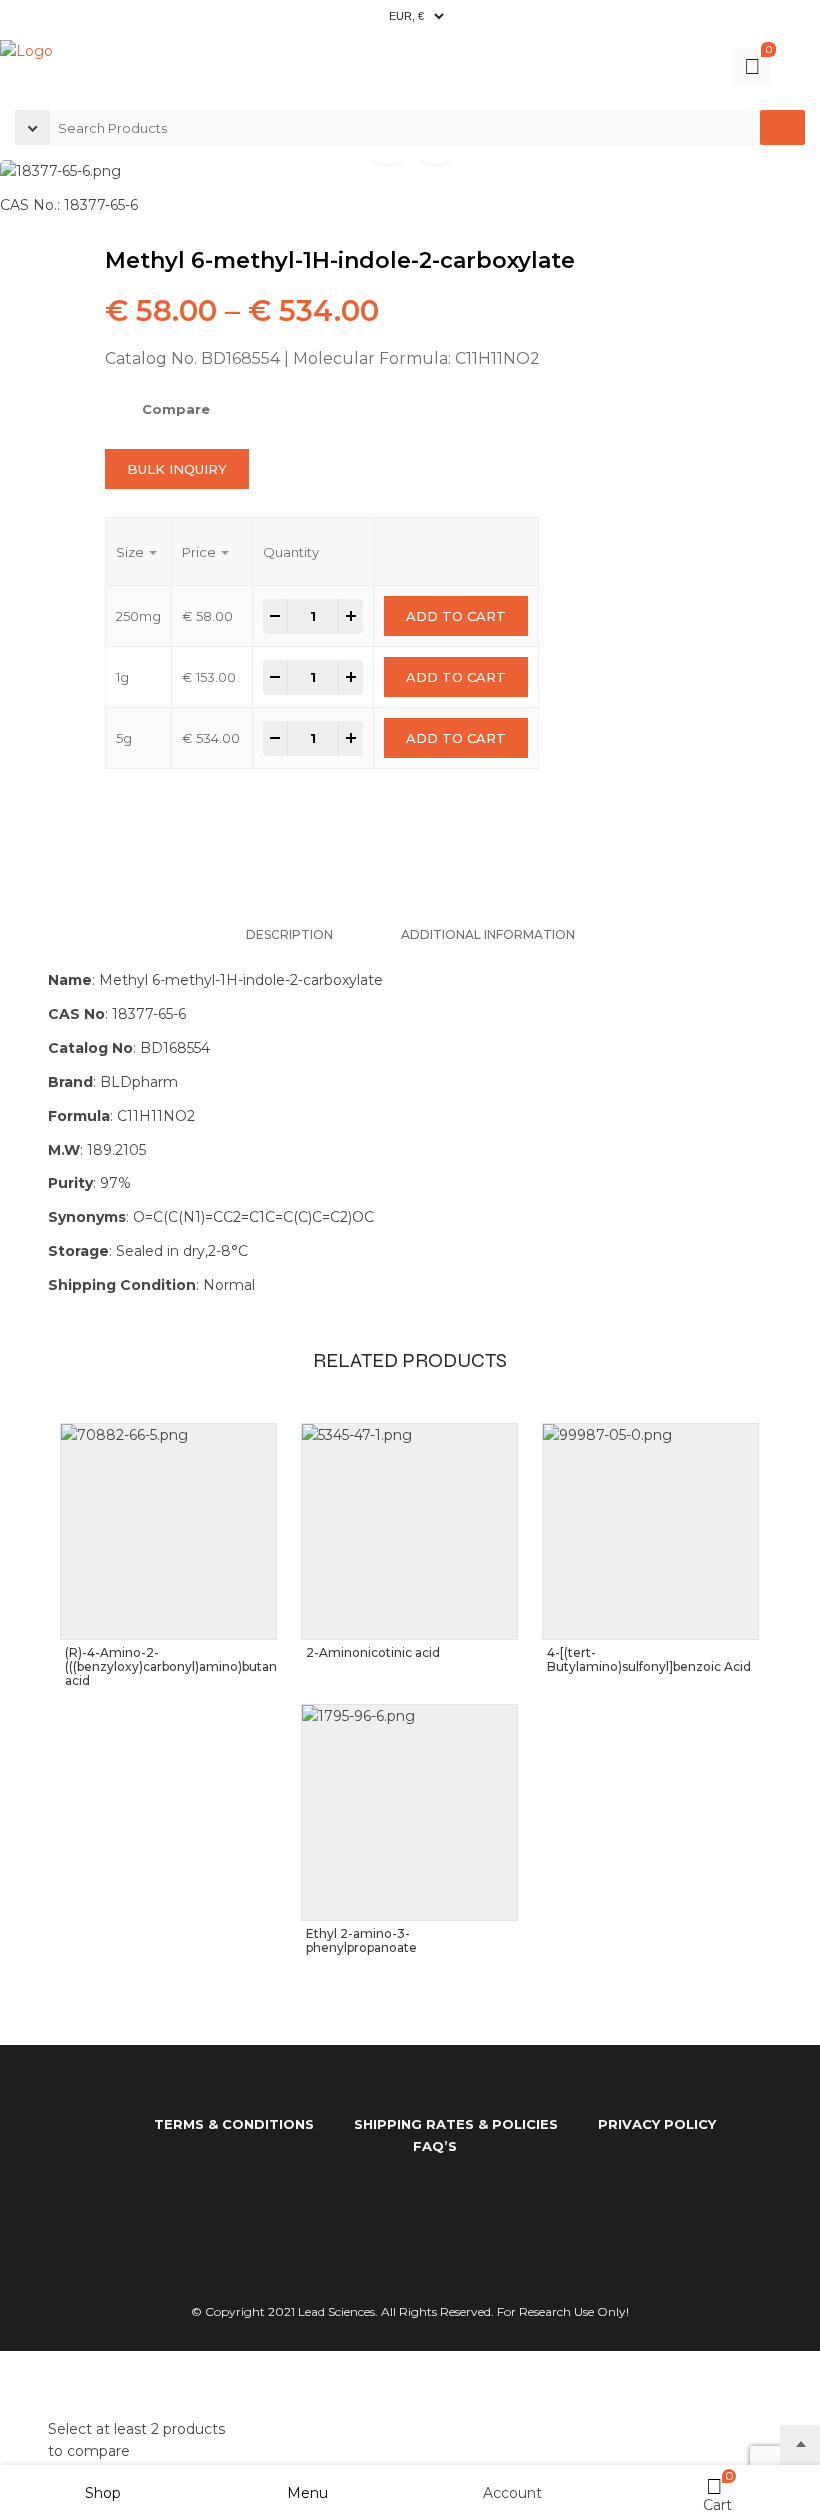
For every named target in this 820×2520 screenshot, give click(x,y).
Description (289, 934)
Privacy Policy (657, 2124)
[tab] (289, 934)
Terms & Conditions (234, 2124)
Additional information (488, 934)
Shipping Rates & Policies (456, 2124)
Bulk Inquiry (177, 469)
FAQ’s (435, 2146)
